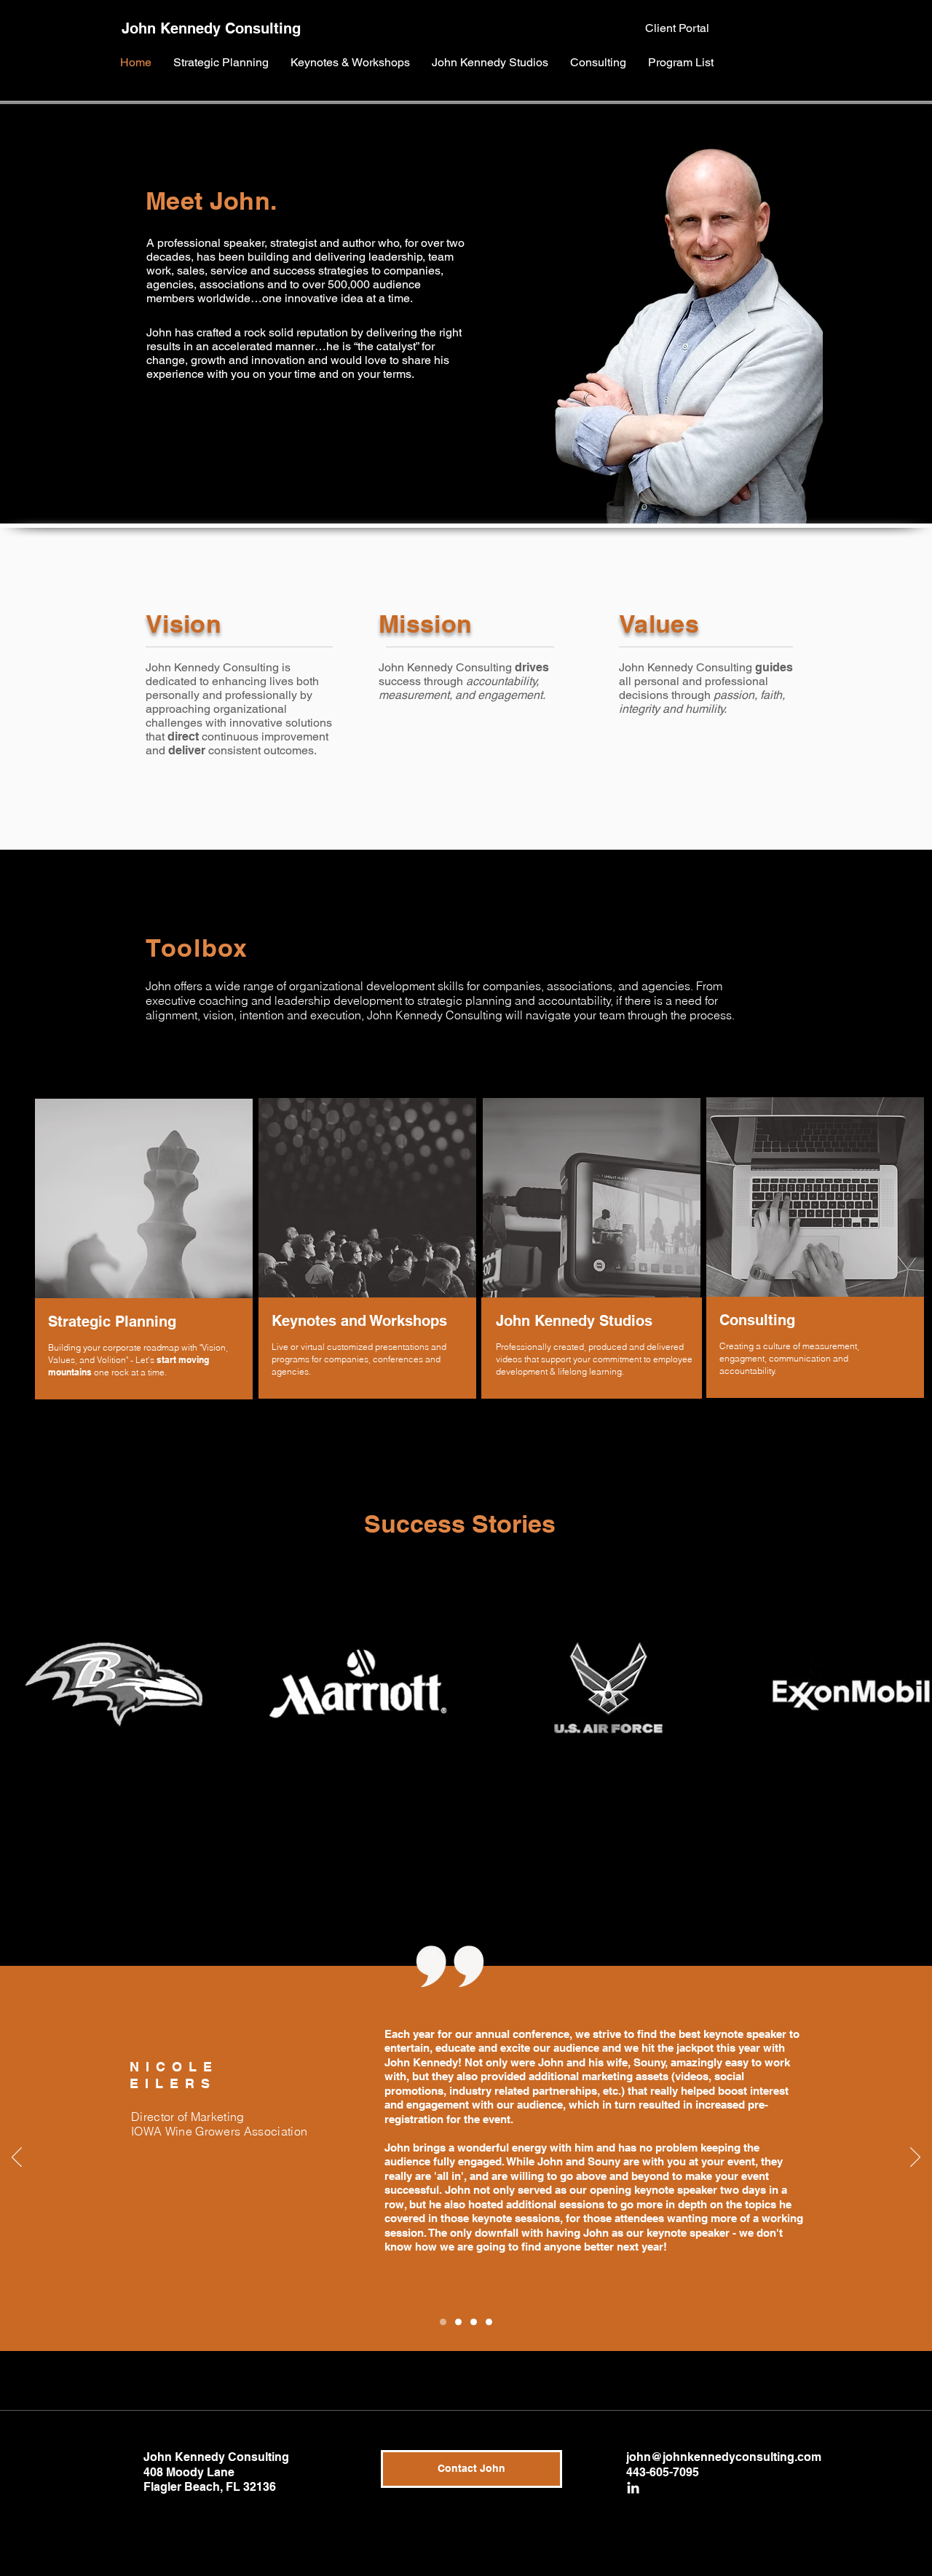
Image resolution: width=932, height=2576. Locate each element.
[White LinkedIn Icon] (633, 2488)
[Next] (915, 2158)
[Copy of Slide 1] (443, 2322)
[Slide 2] (474, 2322)
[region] (142, 1251)
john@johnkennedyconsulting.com (724, 2457)
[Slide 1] (458, 2322)
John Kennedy (171, 28)
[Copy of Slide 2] (489, 2322)
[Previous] (17, 2158)
